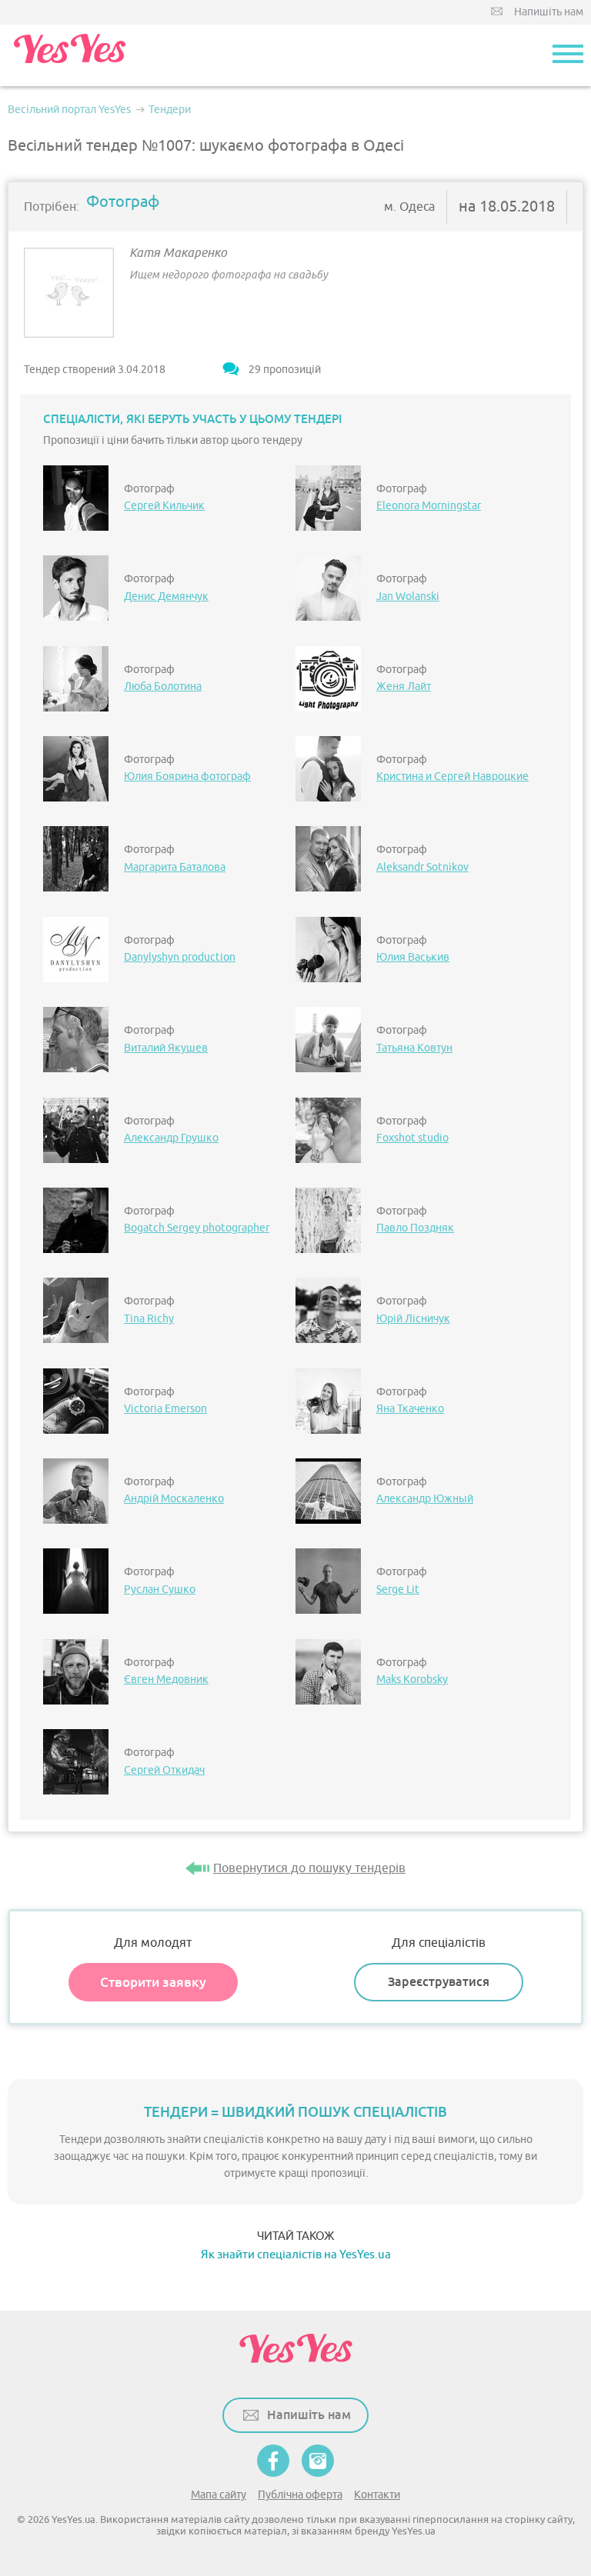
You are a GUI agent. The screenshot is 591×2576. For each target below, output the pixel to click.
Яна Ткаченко (410, 1409)
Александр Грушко (171, 1138)
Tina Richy (149, 1319)
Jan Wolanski (408, 597)
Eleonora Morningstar (429, 506)
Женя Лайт (404, 686)
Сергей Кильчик (164, 506)
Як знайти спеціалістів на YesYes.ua (296, 2255)
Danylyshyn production (180, 957)
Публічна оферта (300, 2495)
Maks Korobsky (412, 1680)
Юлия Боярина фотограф (187, 776)
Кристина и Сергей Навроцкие (452, 776)
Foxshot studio (412, 1138)
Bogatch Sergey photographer (197, 1228)
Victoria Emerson (165, 1409)
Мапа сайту (219, 2495)
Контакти (377, 2495)
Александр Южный (425, 1499)
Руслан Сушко (160, 1590)
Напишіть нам (549, 12)
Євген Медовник (166, 1680)
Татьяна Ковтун (414, 1048)
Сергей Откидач (164, 1770)
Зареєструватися (439, 1982)
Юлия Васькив (413, 957)
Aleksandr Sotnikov (422, 867)
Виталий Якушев (166, 1048)
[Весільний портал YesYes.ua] (69, 55)
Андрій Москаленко (174, 1499)
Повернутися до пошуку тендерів (309, 1868)
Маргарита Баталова (175, 867)
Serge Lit (398, 1590)
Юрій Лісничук (413, 1319)
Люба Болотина (163, 686)
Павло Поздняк (415, 1228)
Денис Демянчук (166, 597)
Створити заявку (153, 1982)
